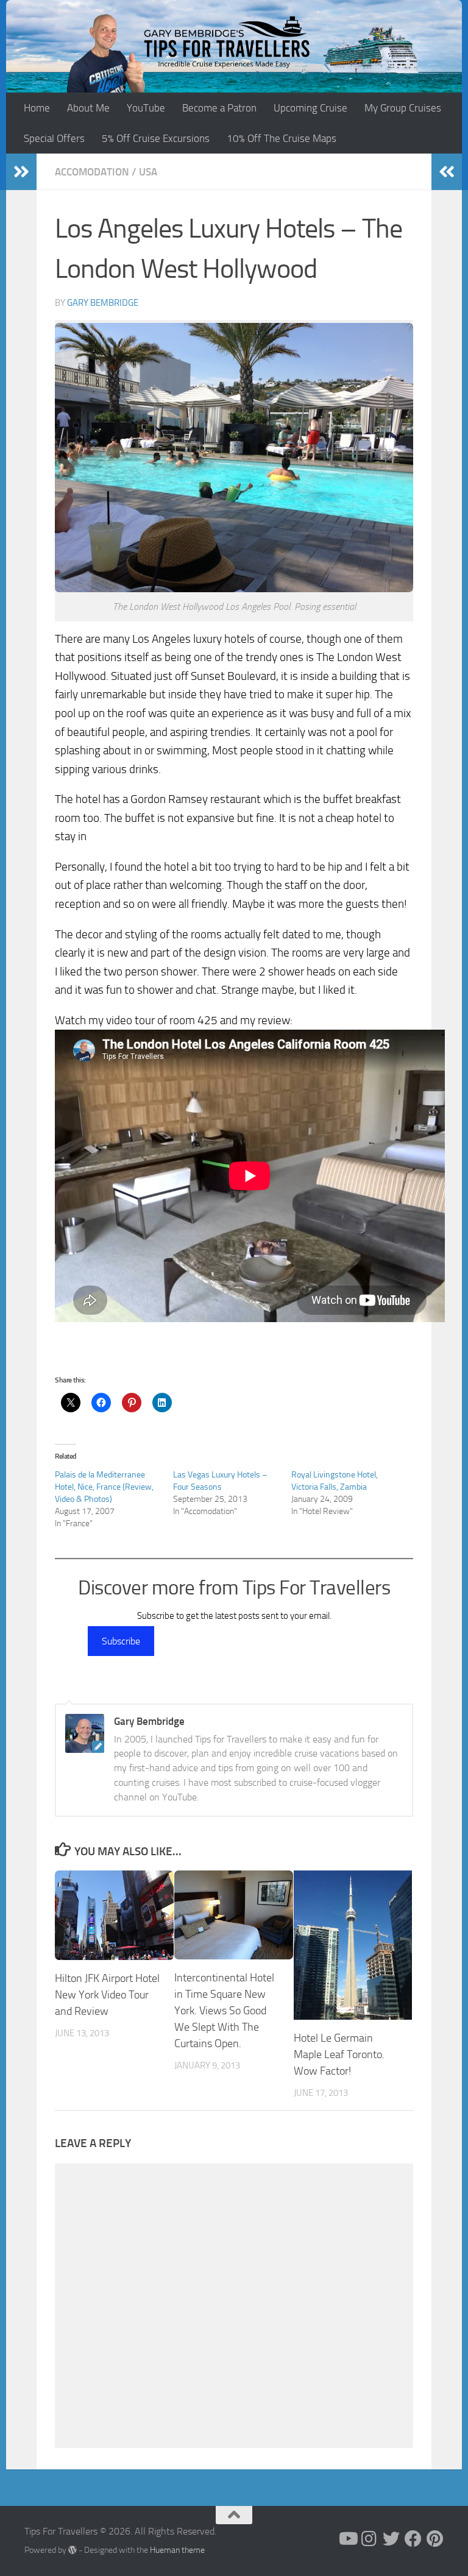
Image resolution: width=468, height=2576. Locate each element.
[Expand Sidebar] (21, 172)
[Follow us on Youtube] (347, 2539)
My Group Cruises (403, 108)
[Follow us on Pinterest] (435, 2539)
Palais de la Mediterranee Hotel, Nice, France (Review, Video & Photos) (104, 1487)
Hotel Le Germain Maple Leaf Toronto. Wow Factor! (339, 2054)
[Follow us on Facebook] (413, 2539)
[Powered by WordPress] (73, 2550)
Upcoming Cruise (310, 108)
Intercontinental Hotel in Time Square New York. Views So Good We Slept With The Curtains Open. (224, 2011)
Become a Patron (219, 108)
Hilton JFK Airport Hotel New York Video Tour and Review (107, 1995)
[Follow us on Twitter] (391, 2539)
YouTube (146, 108)
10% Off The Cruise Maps (282, 138)
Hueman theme (177, 2550)
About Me (88, 108)
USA (148, 172)
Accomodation (92, 172)
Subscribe (121, 1641)
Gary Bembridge (103, 303)
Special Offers (54, 138)
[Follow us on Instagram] (369, 2539)
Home (37, 108)
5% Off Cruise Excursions (156, 138)
